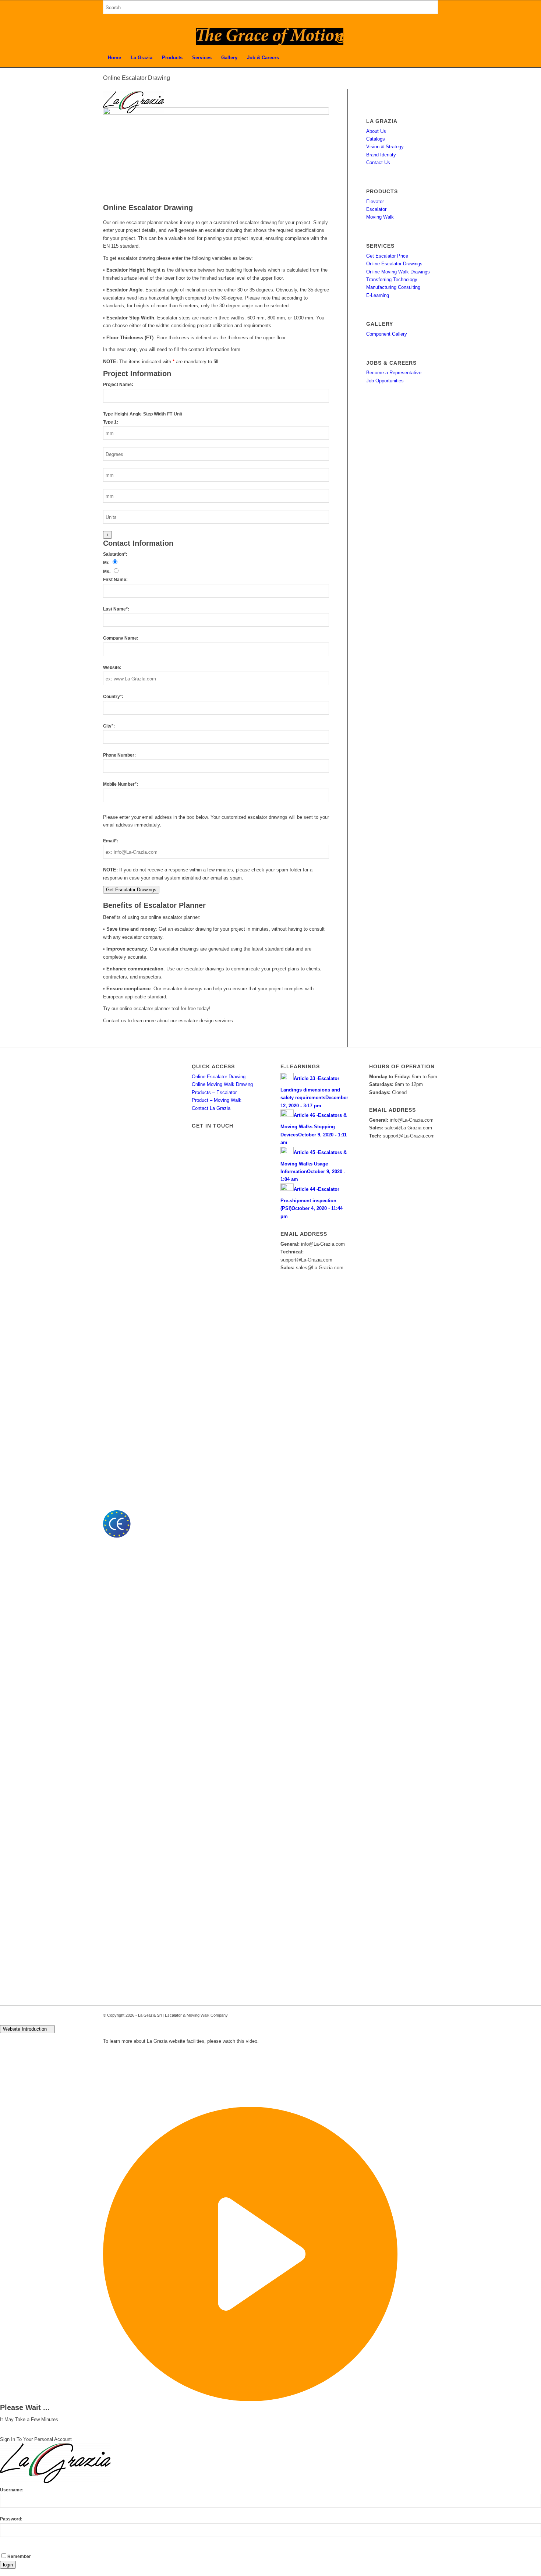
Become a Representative (394, 373)
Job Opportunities (385, 381)
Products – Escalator (214, 1092)
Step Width (154, 414)
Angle (136, 414)
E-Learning (378, 295)
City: (109, 726)
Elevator (375, 201)
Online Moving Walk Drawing (222, 1084)
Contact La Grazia (211, 1108)
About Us (376, 131)
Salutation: (115, 554)
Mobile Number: (121, 784)
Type (108, 414)
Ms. (107, 572)
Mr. (106, 563)
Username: (12, 2490)
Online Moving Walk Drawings (398, 272)
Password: (11, 2519)
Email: (111, 841)
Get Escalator (131, 890)
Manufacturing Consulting (393, 287)
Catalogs (376, 139)
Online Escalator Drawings (394, 264)
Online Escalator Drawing (219, 1077)
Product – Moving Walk (217, 1100)
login (8, 2565)
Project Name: (118, 385)
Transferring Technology (392, 279)
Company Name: (121, 638)
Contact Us (378, 162)
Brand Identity (381, 155)
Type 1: (111, 422)
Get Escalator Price (387, 256)
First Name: (115, 580)
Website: (112, 668)
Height (121, 414)
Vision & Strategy (385, 147)
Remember (19, 2556)
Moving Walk (380, 217)
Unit (178, 414)
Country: (113, 697)
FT (170, 414)
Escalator (376, 209)
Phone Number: (119, 755)
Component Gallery (387, 334)
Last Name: (116, 609)
